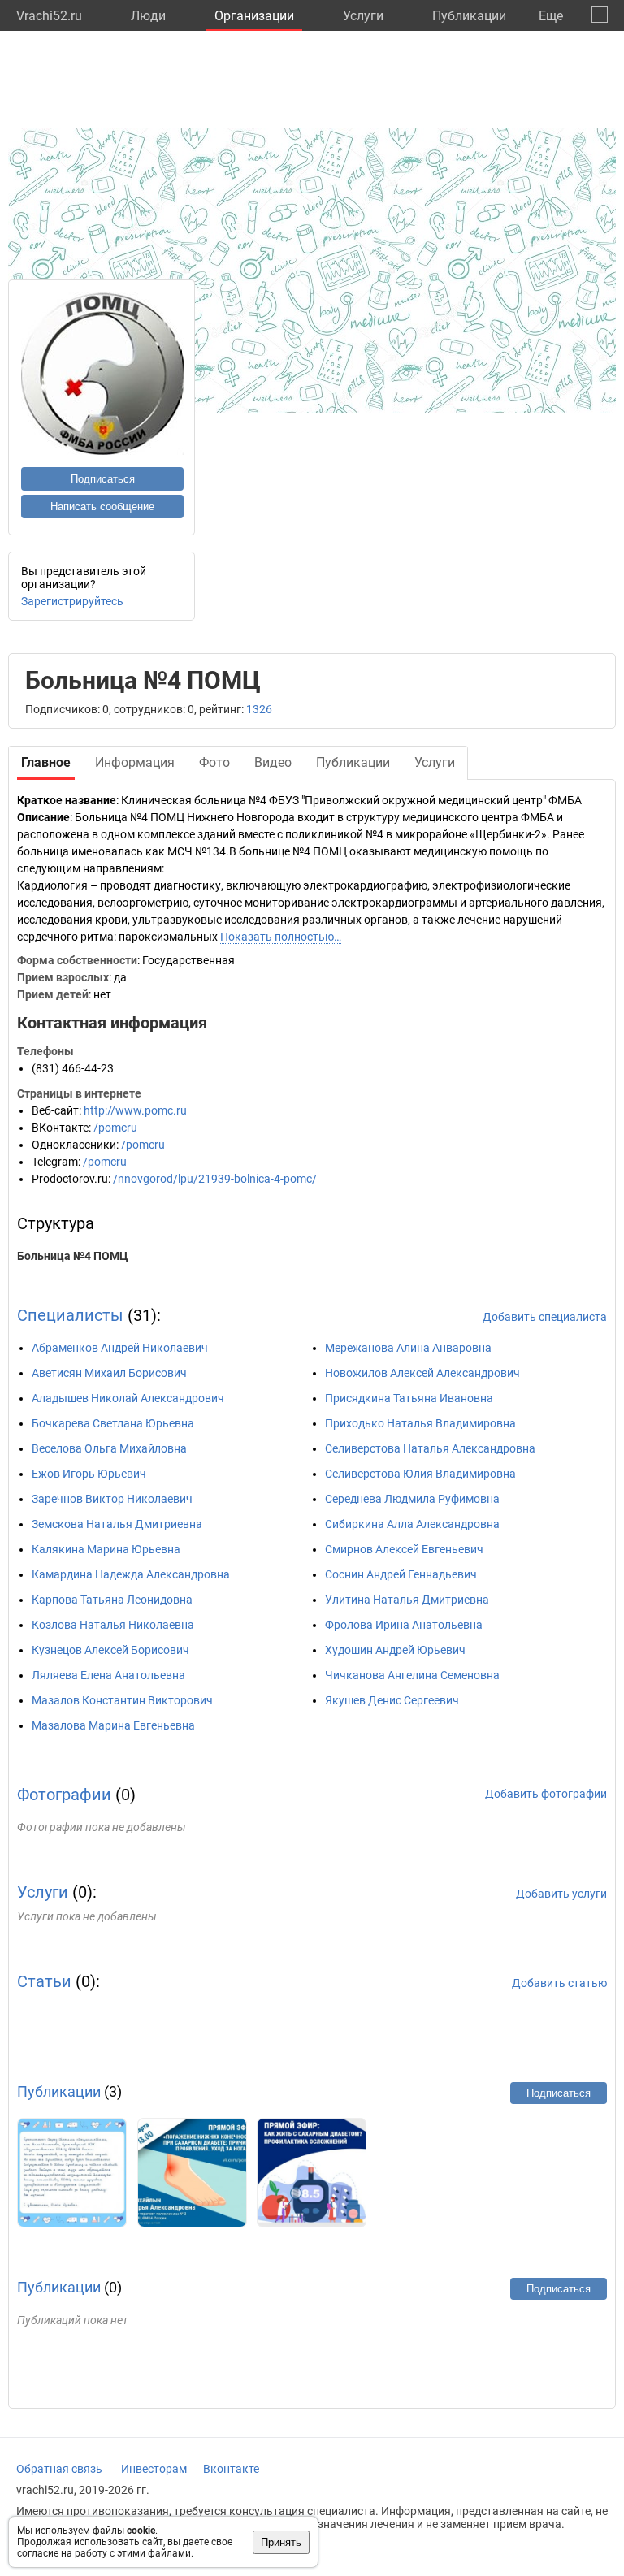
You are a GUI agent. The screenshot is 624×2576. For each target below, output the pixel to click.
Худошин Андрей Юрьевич (395, 1650)
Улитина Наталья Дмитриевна (407, 1600)
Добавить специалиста (545, 1317)
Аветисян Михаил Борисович (109, 1373)
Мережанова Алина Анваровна (408, 1348)
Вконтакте (231, 2469)
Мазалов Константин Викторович (122, 1700)
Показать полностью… (281, 937)
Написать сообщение (102, 507)
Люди (148, 16)
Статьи (44, 1981)
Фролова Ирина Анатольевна (404, 1625)
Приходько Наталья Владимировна (420, 1423)
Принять (281, 2542)
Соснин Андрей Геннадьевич (401, 1574)
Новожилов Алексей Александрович (422, 1373)
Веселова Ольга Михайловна (109, 1448)
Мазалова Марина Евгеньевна (113, 1725)
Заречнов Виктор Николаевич (112, 1499)
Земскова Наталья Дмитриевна (117, 1524)
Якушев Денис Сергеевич (392, 1700)
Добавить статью (559, 1983)
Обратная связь (59, 2469)
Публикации (469, 16)
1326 (259, 709)
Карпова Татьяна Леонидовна (112, 1600)
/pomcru (115, 1128)
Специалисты (70, 1315)
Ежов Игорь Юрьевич (89, 1474)
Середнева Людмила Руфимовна (412, 1499)
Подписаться (103, 479)
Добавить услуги (561, 1894)
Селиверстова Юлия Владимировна (420, 1474)
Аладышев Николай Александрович (128, 1398)
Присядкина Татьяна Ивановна (409, 1398)
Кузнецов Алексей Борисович (110, 1650)
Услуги (363, 16)
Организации (254, 16)
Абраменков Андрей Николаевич (120, 1348)
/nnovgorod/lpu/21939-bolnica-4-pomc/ (215, 1179)
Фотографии (64, 1795)
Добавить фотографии (546, 1794)
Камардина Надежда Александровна (131, 1574)
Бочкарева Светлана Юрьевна (113, 1423)
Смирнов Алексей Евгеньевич (404, 1549)
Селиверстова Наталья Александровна (430, 1448)
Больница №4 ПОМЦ (73, 1256)
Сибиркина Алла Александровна (412, 1524)
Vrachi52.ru (49, 16)
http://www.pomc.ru (135, 1110)
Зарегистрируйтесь (72, 601)
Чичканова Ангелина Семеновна (412, 1675)
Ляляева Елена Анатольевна (108, 1675)
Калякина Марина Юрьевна (106, 1549)
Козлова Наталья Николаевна (113, 1625)
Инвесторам (154, 2469)
